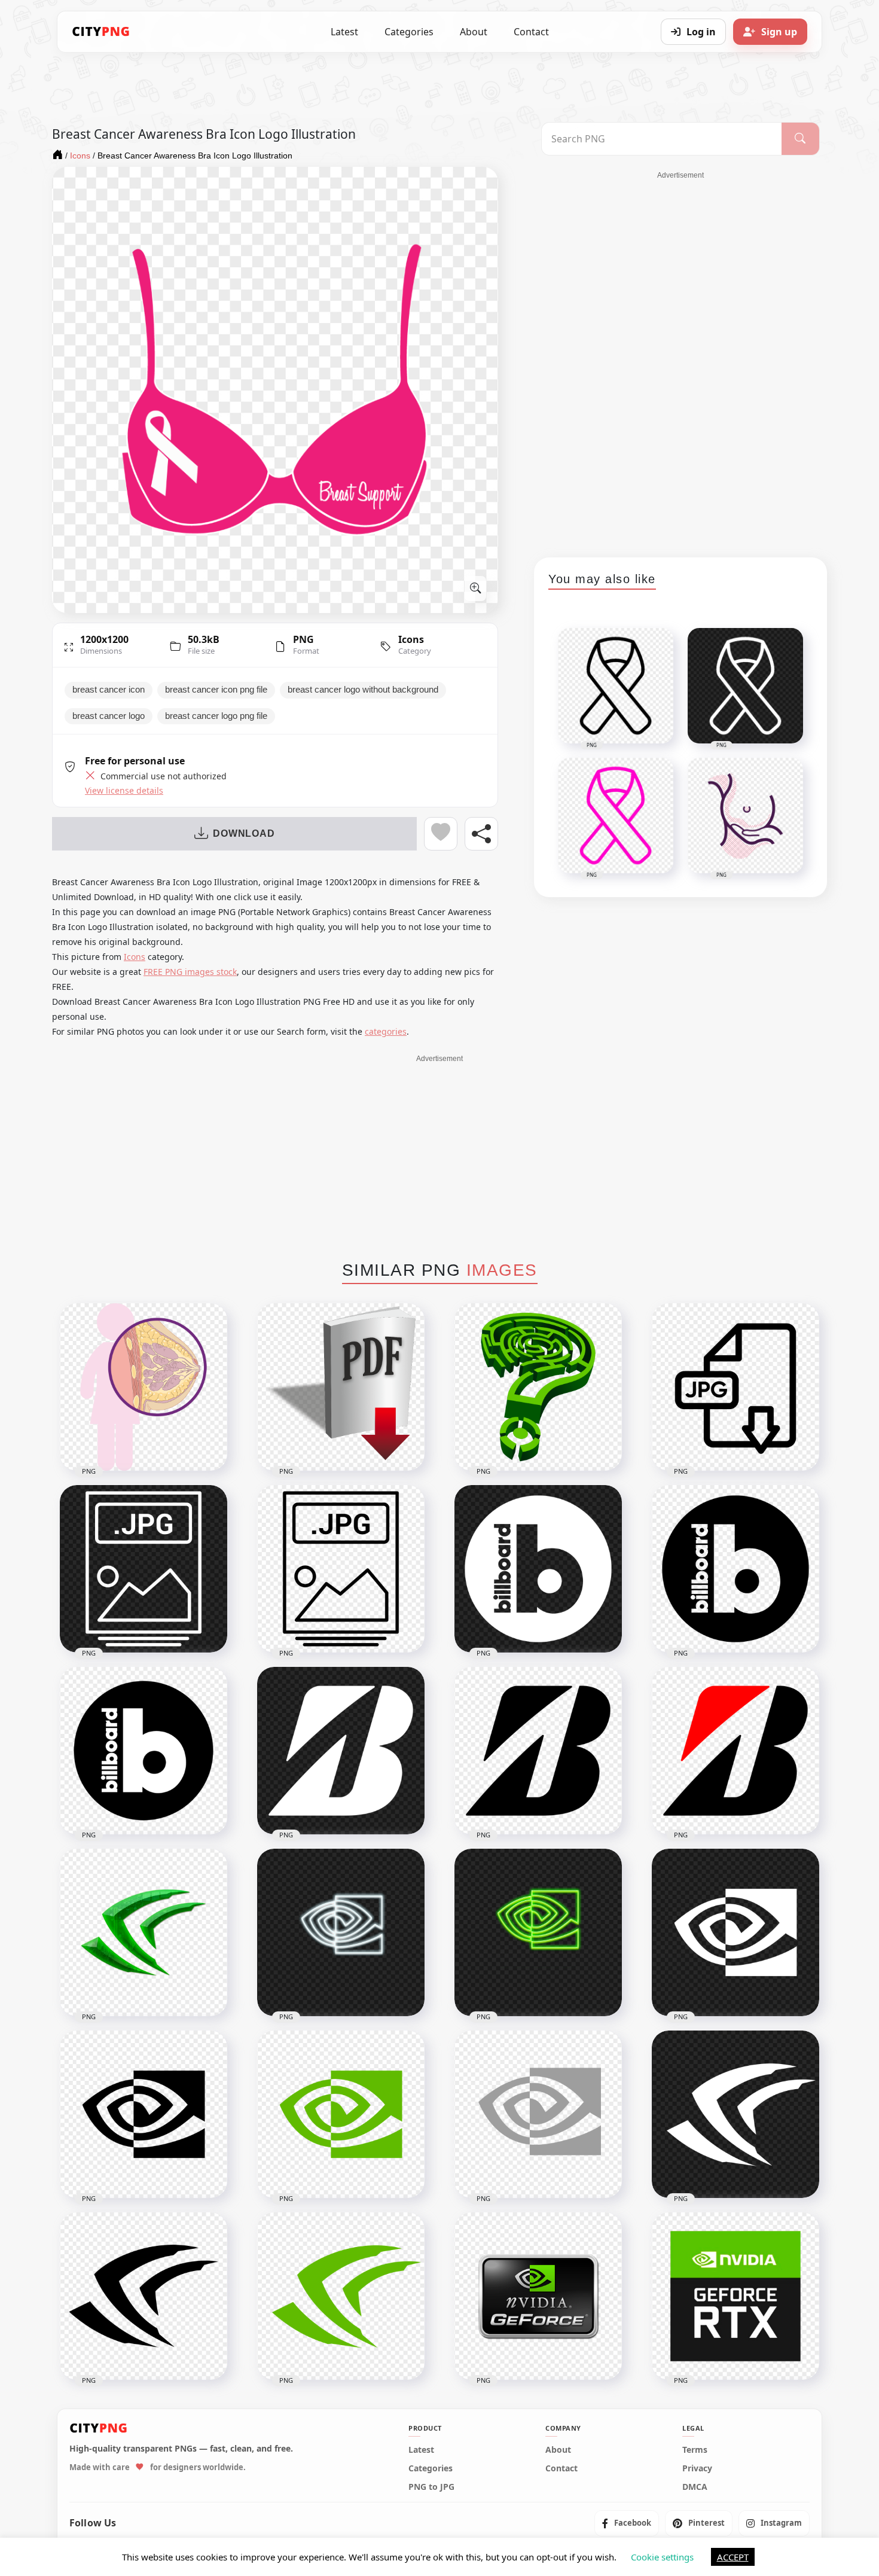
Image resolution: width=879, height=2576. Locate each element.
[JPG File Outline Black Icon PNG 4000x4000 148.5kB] (341, 1569)
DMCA (695, 2487)
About (474, 32)
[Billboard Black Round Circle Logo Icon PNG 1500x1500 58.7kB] (735, 1569)
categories (386, 1031)
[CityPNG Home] (101, 32)
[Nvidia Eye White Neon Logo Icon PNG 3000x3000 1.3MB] (341, 1932)
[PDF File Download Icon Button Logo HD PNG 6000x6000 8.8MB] (341, 1387)
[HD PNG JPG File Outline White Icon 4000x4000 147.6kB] (144, 1569)
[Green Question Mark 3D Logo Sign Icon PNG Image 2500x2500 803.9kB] (538, 1387)
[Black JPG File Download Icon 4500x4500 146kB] (735, 1387)
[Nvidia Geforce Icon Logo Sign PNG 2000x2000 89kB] (341, 2296)
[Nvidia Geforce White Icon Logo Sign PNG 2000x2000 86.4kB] (735, 2114)
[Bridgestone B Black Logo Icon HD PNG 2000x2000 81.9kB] (538, 1751)
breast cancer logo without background (363, 690)
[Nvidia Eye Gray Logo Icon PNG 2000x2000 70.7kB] (538, 2114)
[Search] (800, 139)
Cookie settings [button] (662, 2557)
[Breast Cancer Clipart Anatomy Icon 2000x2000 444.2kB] (144, 1387)
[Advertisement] (680, 360)
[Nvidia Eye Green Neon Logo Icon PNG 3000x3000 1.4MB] (538, 1932)
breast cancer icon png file (216, 690)
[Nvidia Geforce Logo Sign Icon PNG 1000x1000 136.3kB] (538, 2296)
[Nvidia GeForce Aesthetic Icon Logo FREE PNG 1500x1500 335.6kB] (144, 1932)
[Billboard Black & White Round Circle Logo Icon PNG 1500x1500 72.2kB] (144, 1751)
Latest (344, 32)
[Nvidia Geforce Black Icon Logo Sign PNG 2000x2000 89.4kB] (144, 2296)
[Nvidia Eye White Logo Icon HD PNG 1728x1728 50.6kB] (735, 1932)
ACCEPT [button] (733, 2557)
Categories (409, 32)
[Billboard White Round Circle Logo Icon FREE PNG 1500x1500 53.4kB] (538, 1569)
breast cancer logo (109, 716)
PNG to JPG (431, 2487)
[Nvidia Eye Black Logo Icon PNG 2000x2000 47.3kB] (144, 2114)
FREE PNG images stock (190, 972)
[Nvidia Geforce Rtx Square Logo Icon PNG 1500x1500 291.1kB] (735, 2296)
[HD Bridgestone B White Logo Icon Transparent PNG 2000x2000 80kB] (341, 1751)
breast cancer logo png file (216, 716)
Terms (695, 2450)
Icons (411, 639)
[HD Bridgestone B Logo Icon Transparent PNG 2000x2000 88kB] (735, 1751)
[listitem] (627, 2523)
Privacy (697, 2468)
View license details (124, 791)
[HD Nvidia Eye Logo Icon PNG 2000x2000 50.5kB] (341, 2114)
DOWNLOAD (244, 833)
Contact (531, 32)
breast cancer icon (109, 690)
